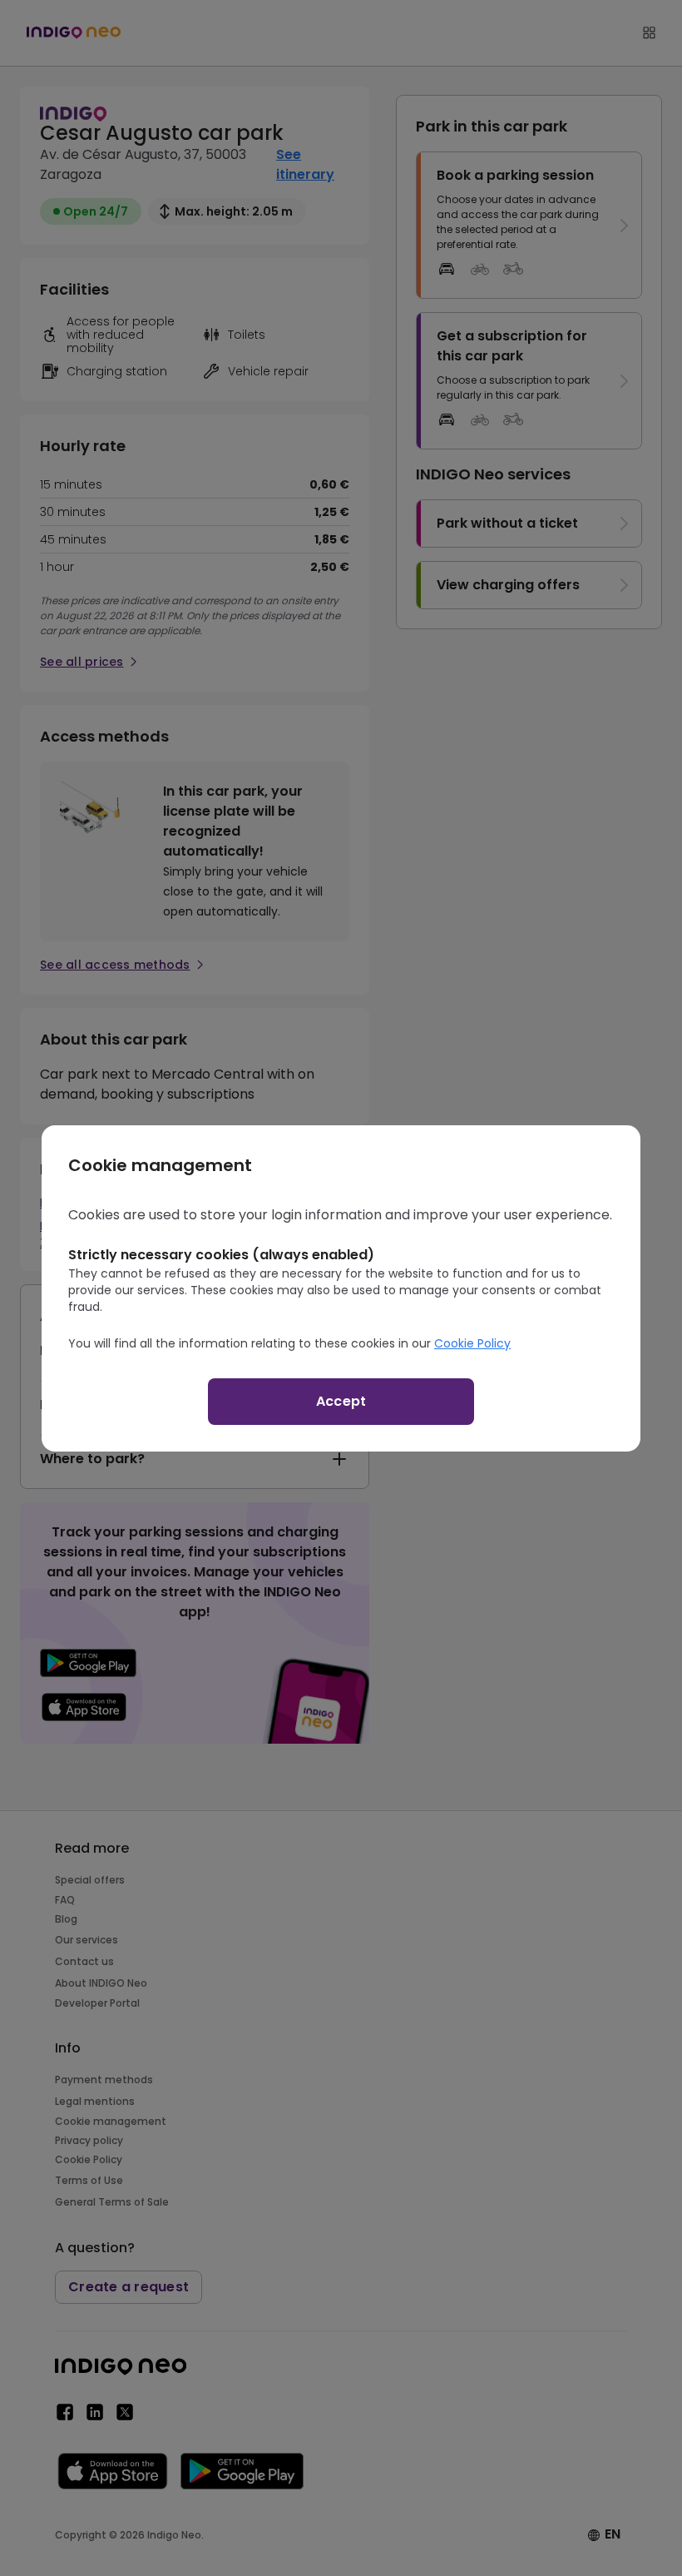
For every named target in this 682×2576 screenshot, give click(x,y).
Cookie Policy (472, 1343)
